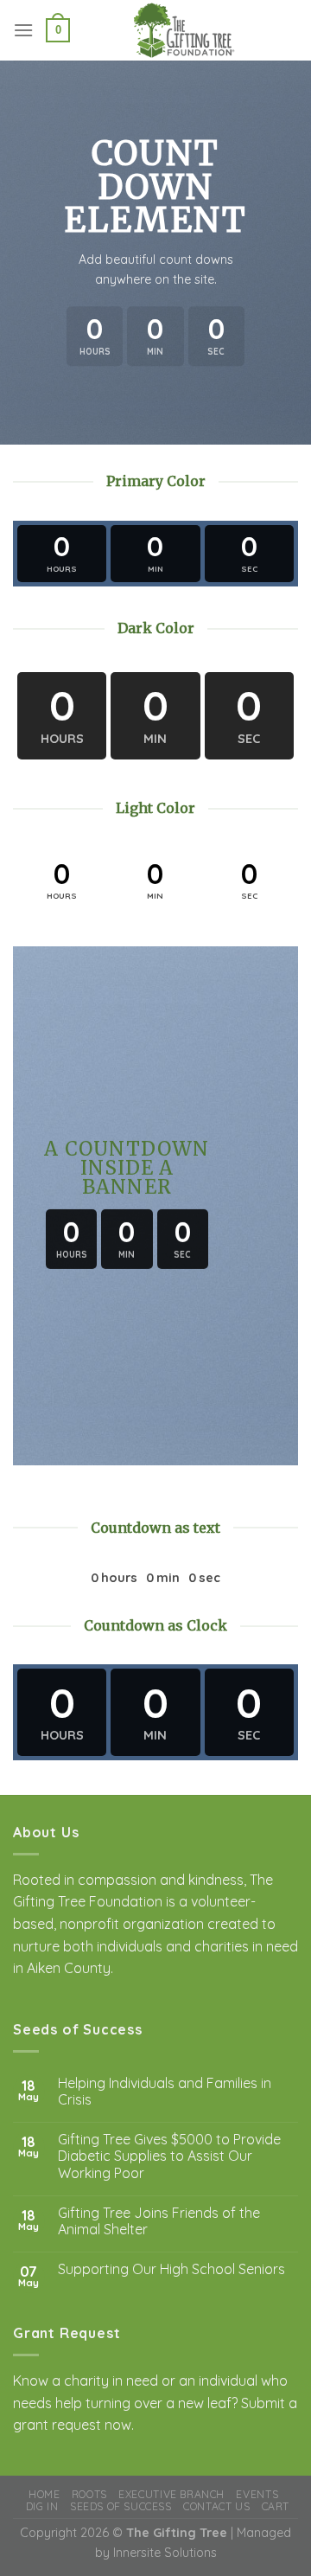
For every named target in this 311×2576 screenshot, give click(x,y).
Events (257, 2494)
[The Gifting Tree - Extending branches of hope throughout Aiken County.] (184, 30)
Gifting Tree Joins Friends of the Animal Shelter (159, 2221)
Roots (89, 2494)
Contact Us (216, 2506)
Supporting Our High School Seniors (171, 2269)
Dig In (42, 2506)
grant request (57, 2425)
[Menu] (23, 30)
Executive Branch (171, 2494)
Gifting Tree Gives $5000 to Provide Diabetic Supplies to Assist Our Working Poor (169, 2156)
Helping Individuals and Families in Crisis (165, 2092)
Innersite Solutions (165, 2553)
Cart (276, 2506)
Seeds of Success (121, 2506)
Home (44, 2494)
